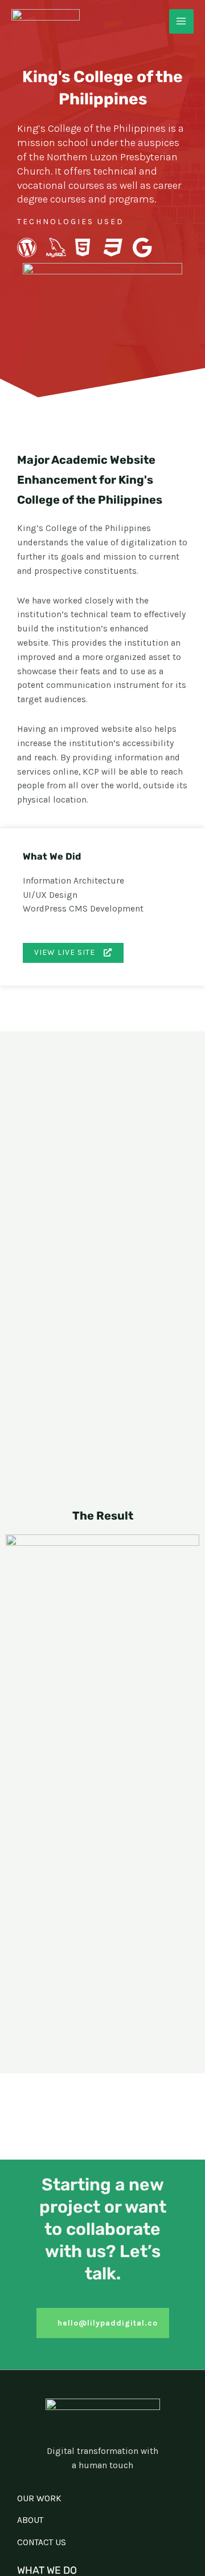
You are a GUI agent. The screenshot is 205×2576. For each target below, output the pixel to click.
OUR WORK (39, 2498)
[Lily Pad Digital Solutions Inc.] (46, 21)
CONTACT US (42, 2542)
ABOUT (30, 2520)
